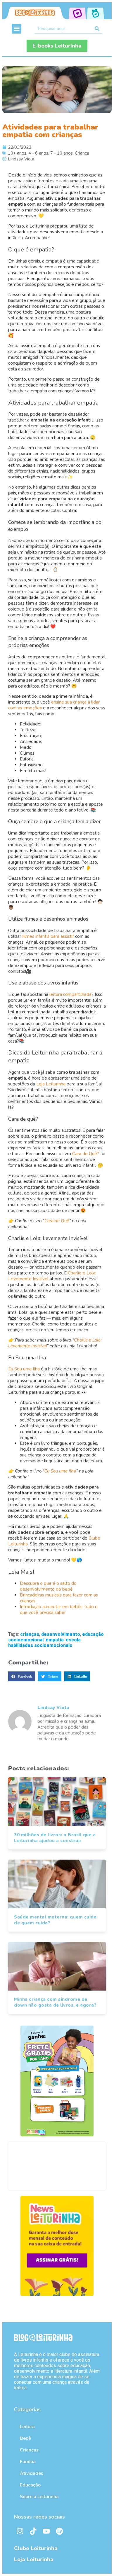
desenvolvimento (61, 1634)
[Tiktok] (33, 2531)
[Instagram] (20, 2531)
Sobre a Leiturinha (39, 2497)
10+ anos (17, 153)
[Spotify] (59, 2531)
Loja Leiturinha (34, 2559)
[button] (17, 29)
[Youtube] (46, 2531)
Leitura (27, 2427)
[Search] (97, 29)
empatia (55, 1640)
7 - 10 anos (62, 153)
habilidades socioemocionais (40, 1645)
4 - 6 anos (38, 153)
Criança (82, 153)
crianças (30, 1634)
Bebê (25, 2438)
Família (28, 2462)
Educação (30, 2485)
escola (73, 1640)
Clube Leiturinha (36, 2548)
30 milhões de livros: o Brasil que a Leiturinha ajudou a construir (55, 1838)
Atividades (32, 2473)
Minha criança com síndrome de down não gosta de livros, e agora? (55, 2002)
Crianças (29, 2450)
